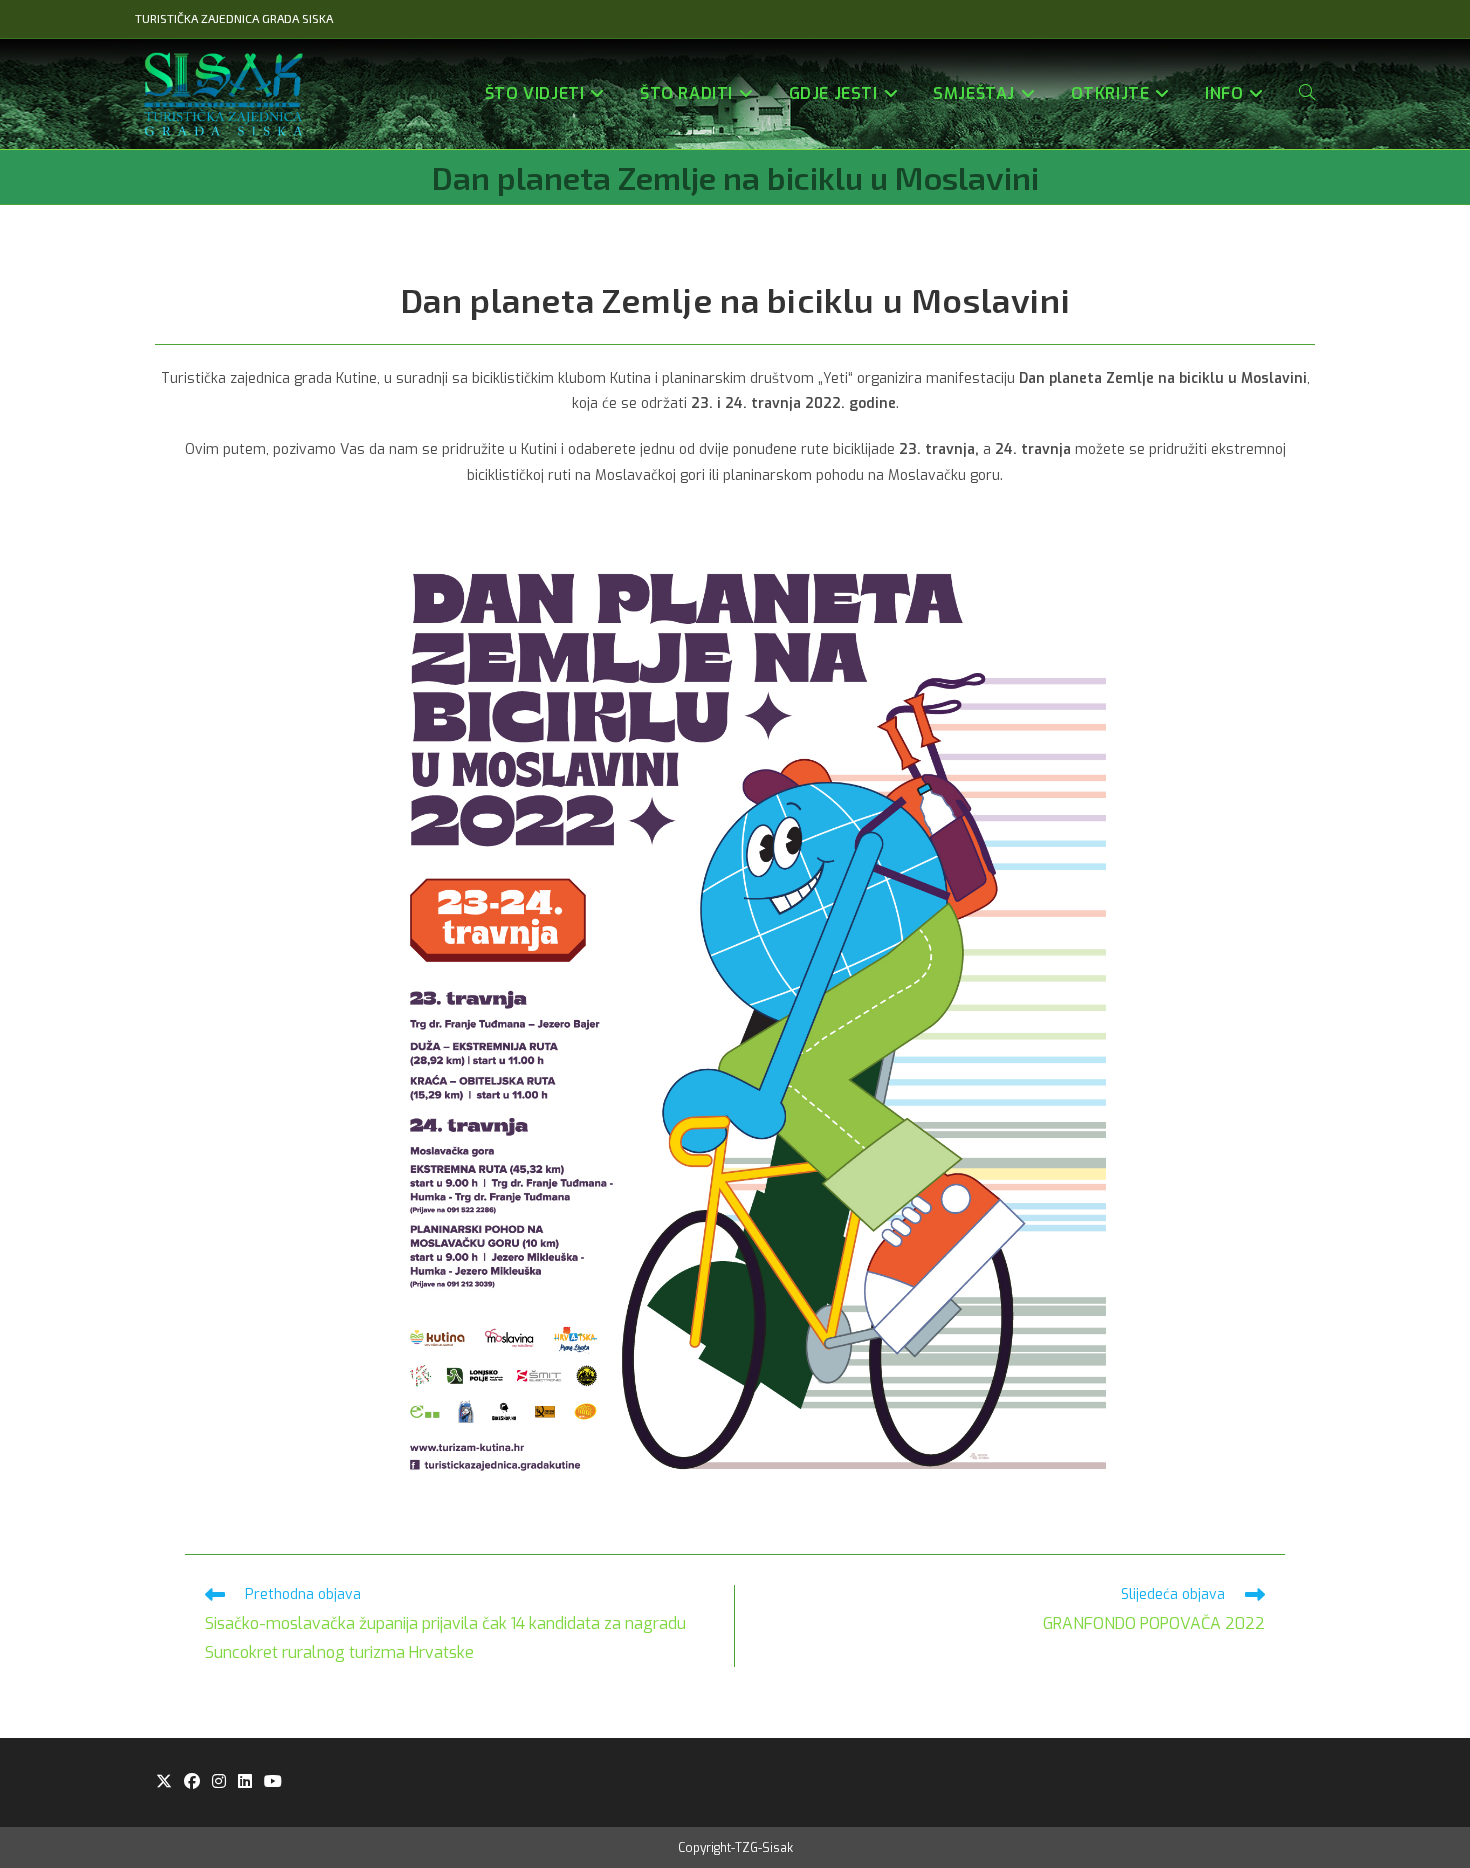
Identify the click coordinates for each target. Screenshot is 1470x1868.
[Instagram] (219, 1782)
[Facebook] (192, 1782)
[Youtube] (273, 1782)
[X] (164, 1782)
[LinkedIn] (245, 1782)
